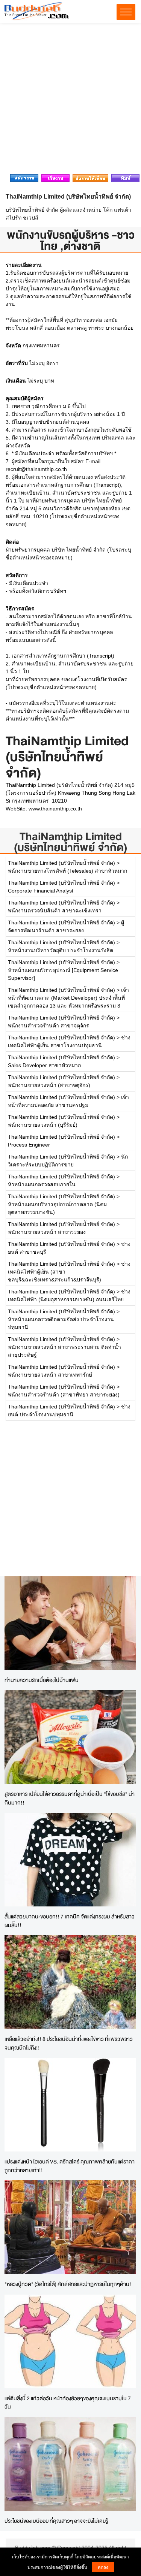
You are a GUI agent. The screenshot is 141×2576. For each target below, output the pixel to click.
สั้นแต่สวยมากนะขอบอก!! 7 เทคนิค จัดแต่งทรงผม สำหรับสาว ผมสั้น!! (70, 1921)
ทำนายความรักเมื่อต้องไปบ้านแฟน (42, 1680)
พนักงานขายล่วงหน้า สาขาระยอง (47, 1232)
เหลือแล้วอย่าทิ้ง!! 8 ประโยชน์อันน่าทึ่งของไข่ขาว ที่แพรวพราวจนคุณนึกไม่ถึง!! (69, 2043)
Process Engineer (29, 1145)
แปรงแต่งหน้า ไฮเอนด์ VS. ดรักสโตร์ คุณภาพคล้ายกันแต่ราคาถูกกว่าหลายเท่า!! (70, 2166)
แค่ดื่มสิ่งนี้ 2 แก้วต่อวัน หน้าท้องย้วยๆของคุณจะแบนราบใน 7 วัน (68, 2403)
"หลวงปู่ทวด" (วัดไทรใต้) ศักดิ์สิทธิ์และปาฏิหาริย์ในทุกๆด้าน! (68, 2284)
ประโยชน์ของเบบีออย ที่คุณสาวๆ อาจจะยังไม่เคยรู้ (56, 2521)
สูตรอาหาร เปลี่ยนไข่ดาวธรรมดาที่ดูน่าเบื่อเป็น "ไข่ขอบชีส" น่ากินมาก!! (70, 1798)
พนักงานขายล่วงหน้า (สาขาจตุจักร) (49, 1085)
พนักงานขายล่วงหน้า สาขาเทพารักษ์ (50, 1375)
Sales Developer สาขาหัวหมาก (44, 1065)
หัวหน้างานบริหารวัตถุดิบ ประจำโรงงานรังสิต (61, 950)
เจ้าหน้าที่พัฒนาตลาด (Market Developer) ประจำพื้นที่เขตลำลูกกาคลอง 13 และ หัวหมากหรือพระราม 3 (68, 998)
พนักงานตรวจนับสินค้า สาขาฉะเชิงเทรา (55, 910)
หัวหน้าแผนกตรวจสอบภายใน (42, 1184)
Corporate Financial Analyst (41, 891)
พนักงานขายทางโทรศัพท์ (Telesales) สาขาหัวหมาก (67, 871)
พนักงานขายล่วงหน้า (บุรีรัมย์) (43, 1125)
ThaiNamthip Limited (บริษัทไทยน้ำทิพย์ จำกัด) (70, 842)
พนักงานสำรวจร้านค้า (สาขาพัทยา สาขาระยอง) (64, 1395)
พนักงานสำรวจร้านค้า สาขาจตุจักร (49, 1026)
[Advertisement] (70, 101)
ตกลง (103, 2567)
